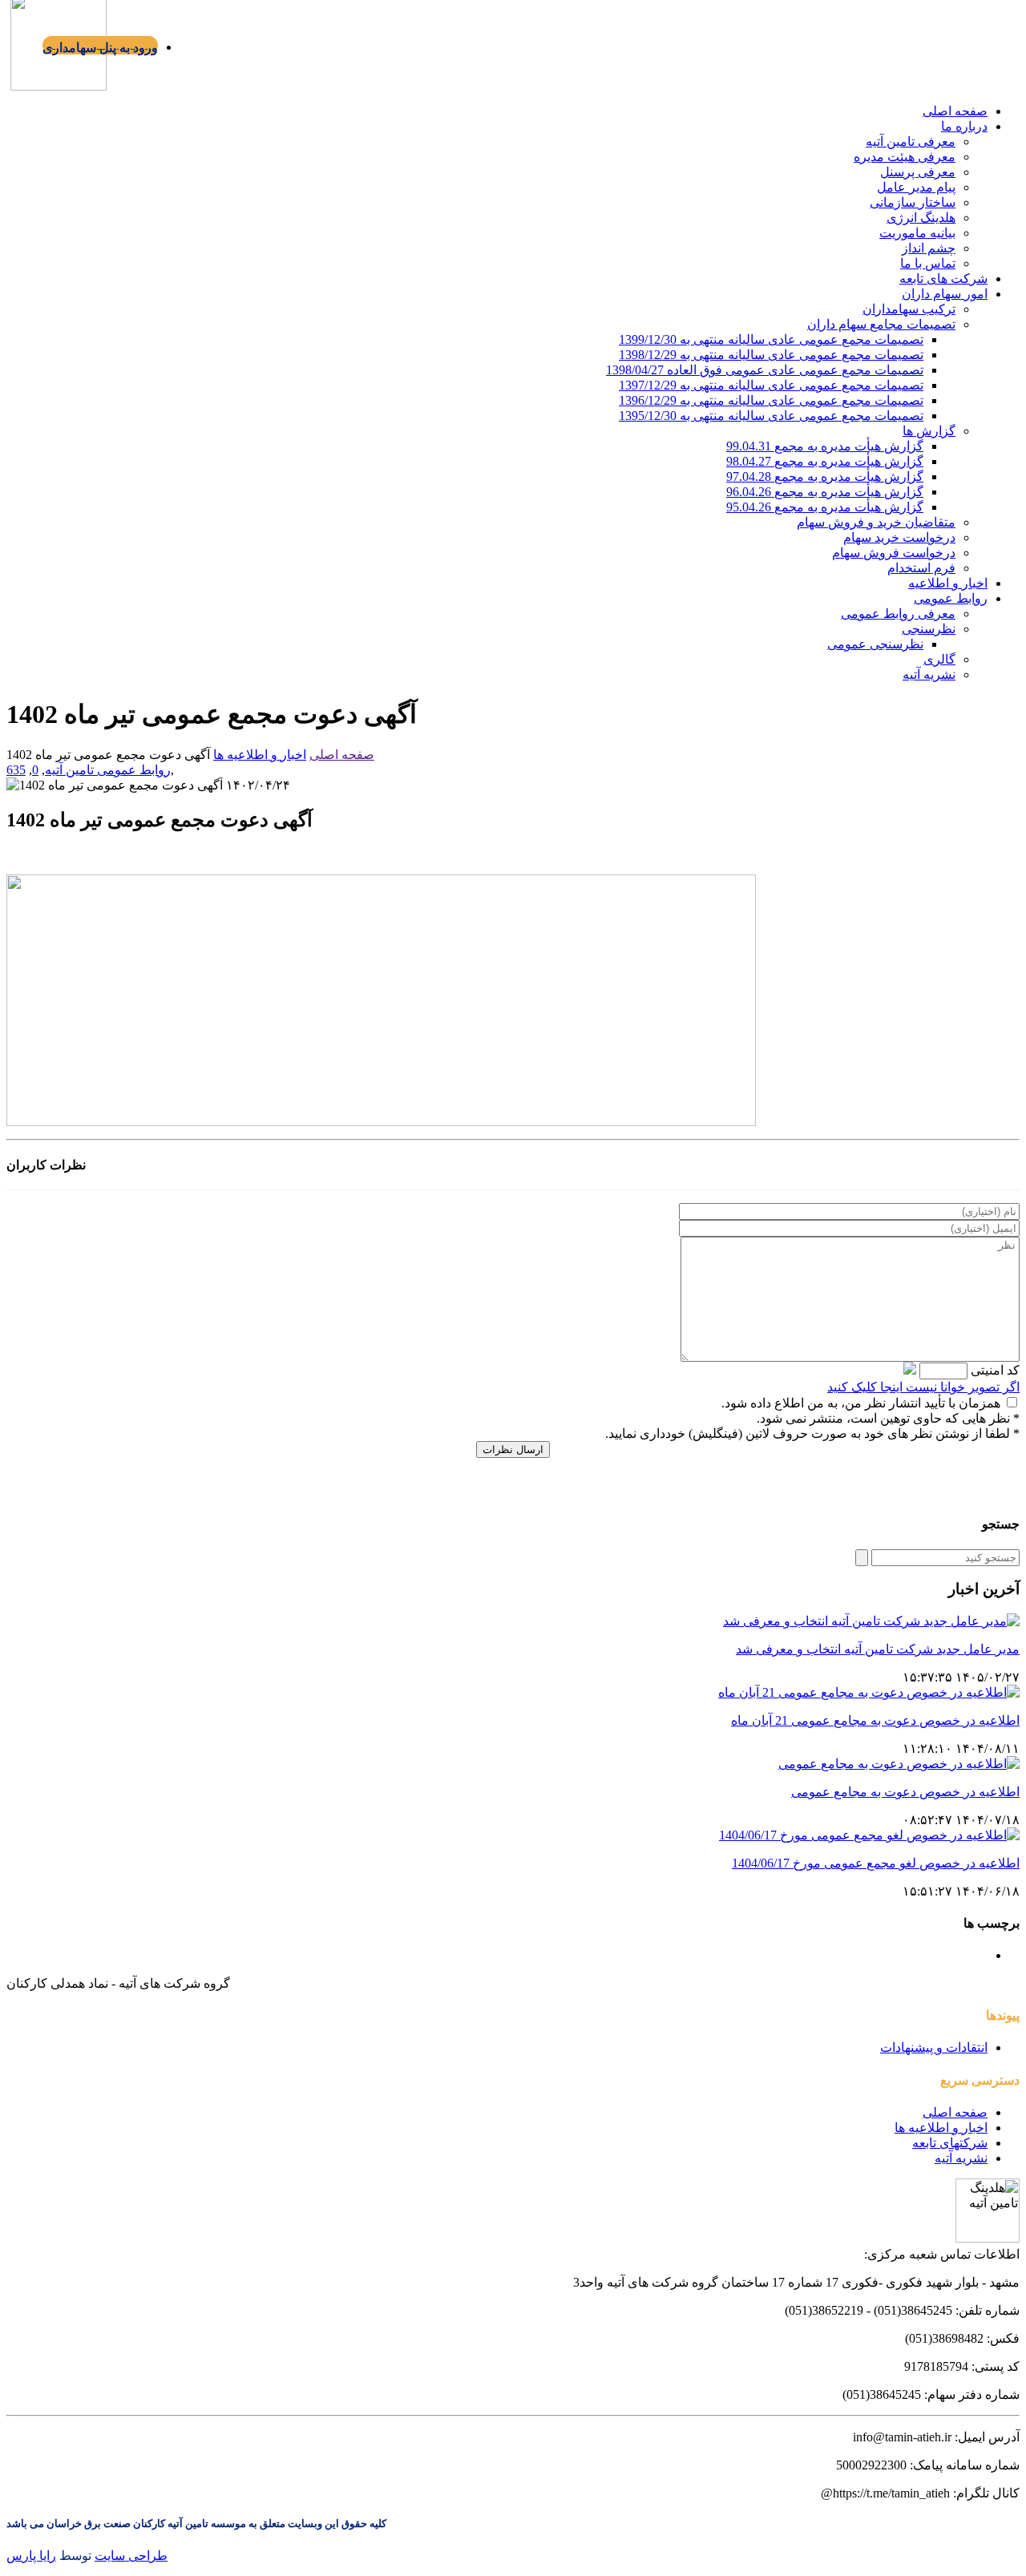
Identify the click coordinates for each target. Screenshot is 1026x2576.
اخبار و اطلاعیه (948, 583)
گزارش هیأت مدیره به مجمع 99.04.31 (825, 446)
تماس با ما (928, 263)
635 (16, 770)
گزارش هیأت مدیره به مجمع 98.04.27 (825, 461)
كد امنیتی (994, 1370)
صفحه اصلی (955, 111)
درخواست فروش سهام (894, 553)
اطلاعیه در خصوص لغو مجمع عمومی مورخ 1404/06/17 (876, 1863)
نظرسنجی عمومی (875, 644)
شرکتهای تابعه (950, 2143)
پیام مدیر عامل (916, 187)
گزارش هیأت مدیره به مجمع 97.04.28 (825, 476)
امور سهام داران (945, 294)
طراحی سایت (131, 2556)
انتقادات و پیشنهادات (934, 2047)
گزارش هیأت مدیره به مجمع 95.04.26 (825, 507)
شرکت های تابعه (943, 279)
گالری (939, 659)
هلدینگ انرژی (921, 218)
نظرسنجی (929, 629)
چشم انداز (929, 248)
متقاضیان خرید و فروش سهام (876, 522)
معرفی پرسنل (918, 172)
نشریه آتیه (929, 674)
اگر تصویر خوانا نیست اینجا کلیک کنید (923, 1387)
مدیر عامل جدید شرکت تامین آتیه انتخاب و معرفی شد (878, 1649)
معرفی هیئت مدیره (905, 157)
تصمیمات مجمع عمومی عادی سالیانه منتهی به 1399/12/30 (771, 339)
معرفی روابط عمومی (898, 614)
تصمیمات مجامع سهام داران (881, 324)
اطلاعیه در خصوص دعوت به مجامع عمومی (905, 1792)
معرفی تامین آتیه (911, 141)
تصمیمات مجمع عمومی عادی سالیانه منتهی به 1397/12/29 (771, 385)
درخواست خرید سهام (899, 537)
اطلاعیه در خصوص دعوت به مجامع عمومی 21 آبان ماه (875, 1720)
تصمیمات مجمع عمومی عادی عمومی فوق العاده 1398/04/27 (765, 370)
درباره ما (964, 126)
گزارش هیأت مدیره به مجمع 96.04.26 (825, 492)
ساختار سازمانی (913, 202)
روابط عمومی (951, 598)
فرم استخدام (921, 568)
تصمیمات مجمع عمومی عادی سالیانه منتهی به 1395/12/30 (771, 416)
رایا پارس (31, 2556)
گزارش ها (929, 431)
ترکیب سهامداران (909, 309)
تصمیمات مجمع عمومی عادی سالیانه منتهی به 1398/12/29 (771, 355)
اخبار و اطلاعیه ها (260, 755)
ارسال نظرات (513, 1450)
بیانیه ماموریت (917, 233)
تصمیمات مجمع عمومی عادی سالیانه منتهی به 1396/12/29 (771, 400)
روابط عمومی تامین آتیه (108, 770)
